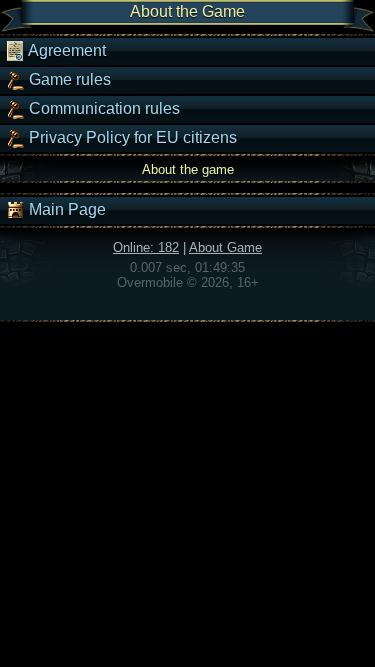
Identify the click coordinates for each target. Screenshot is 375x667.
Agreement (65, 50)
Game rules (68, 79)
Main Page (65, 209)
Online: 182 (146, 247)
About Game (225, 247)
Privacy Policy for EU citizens (131, 137)
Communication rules (102, 108)
